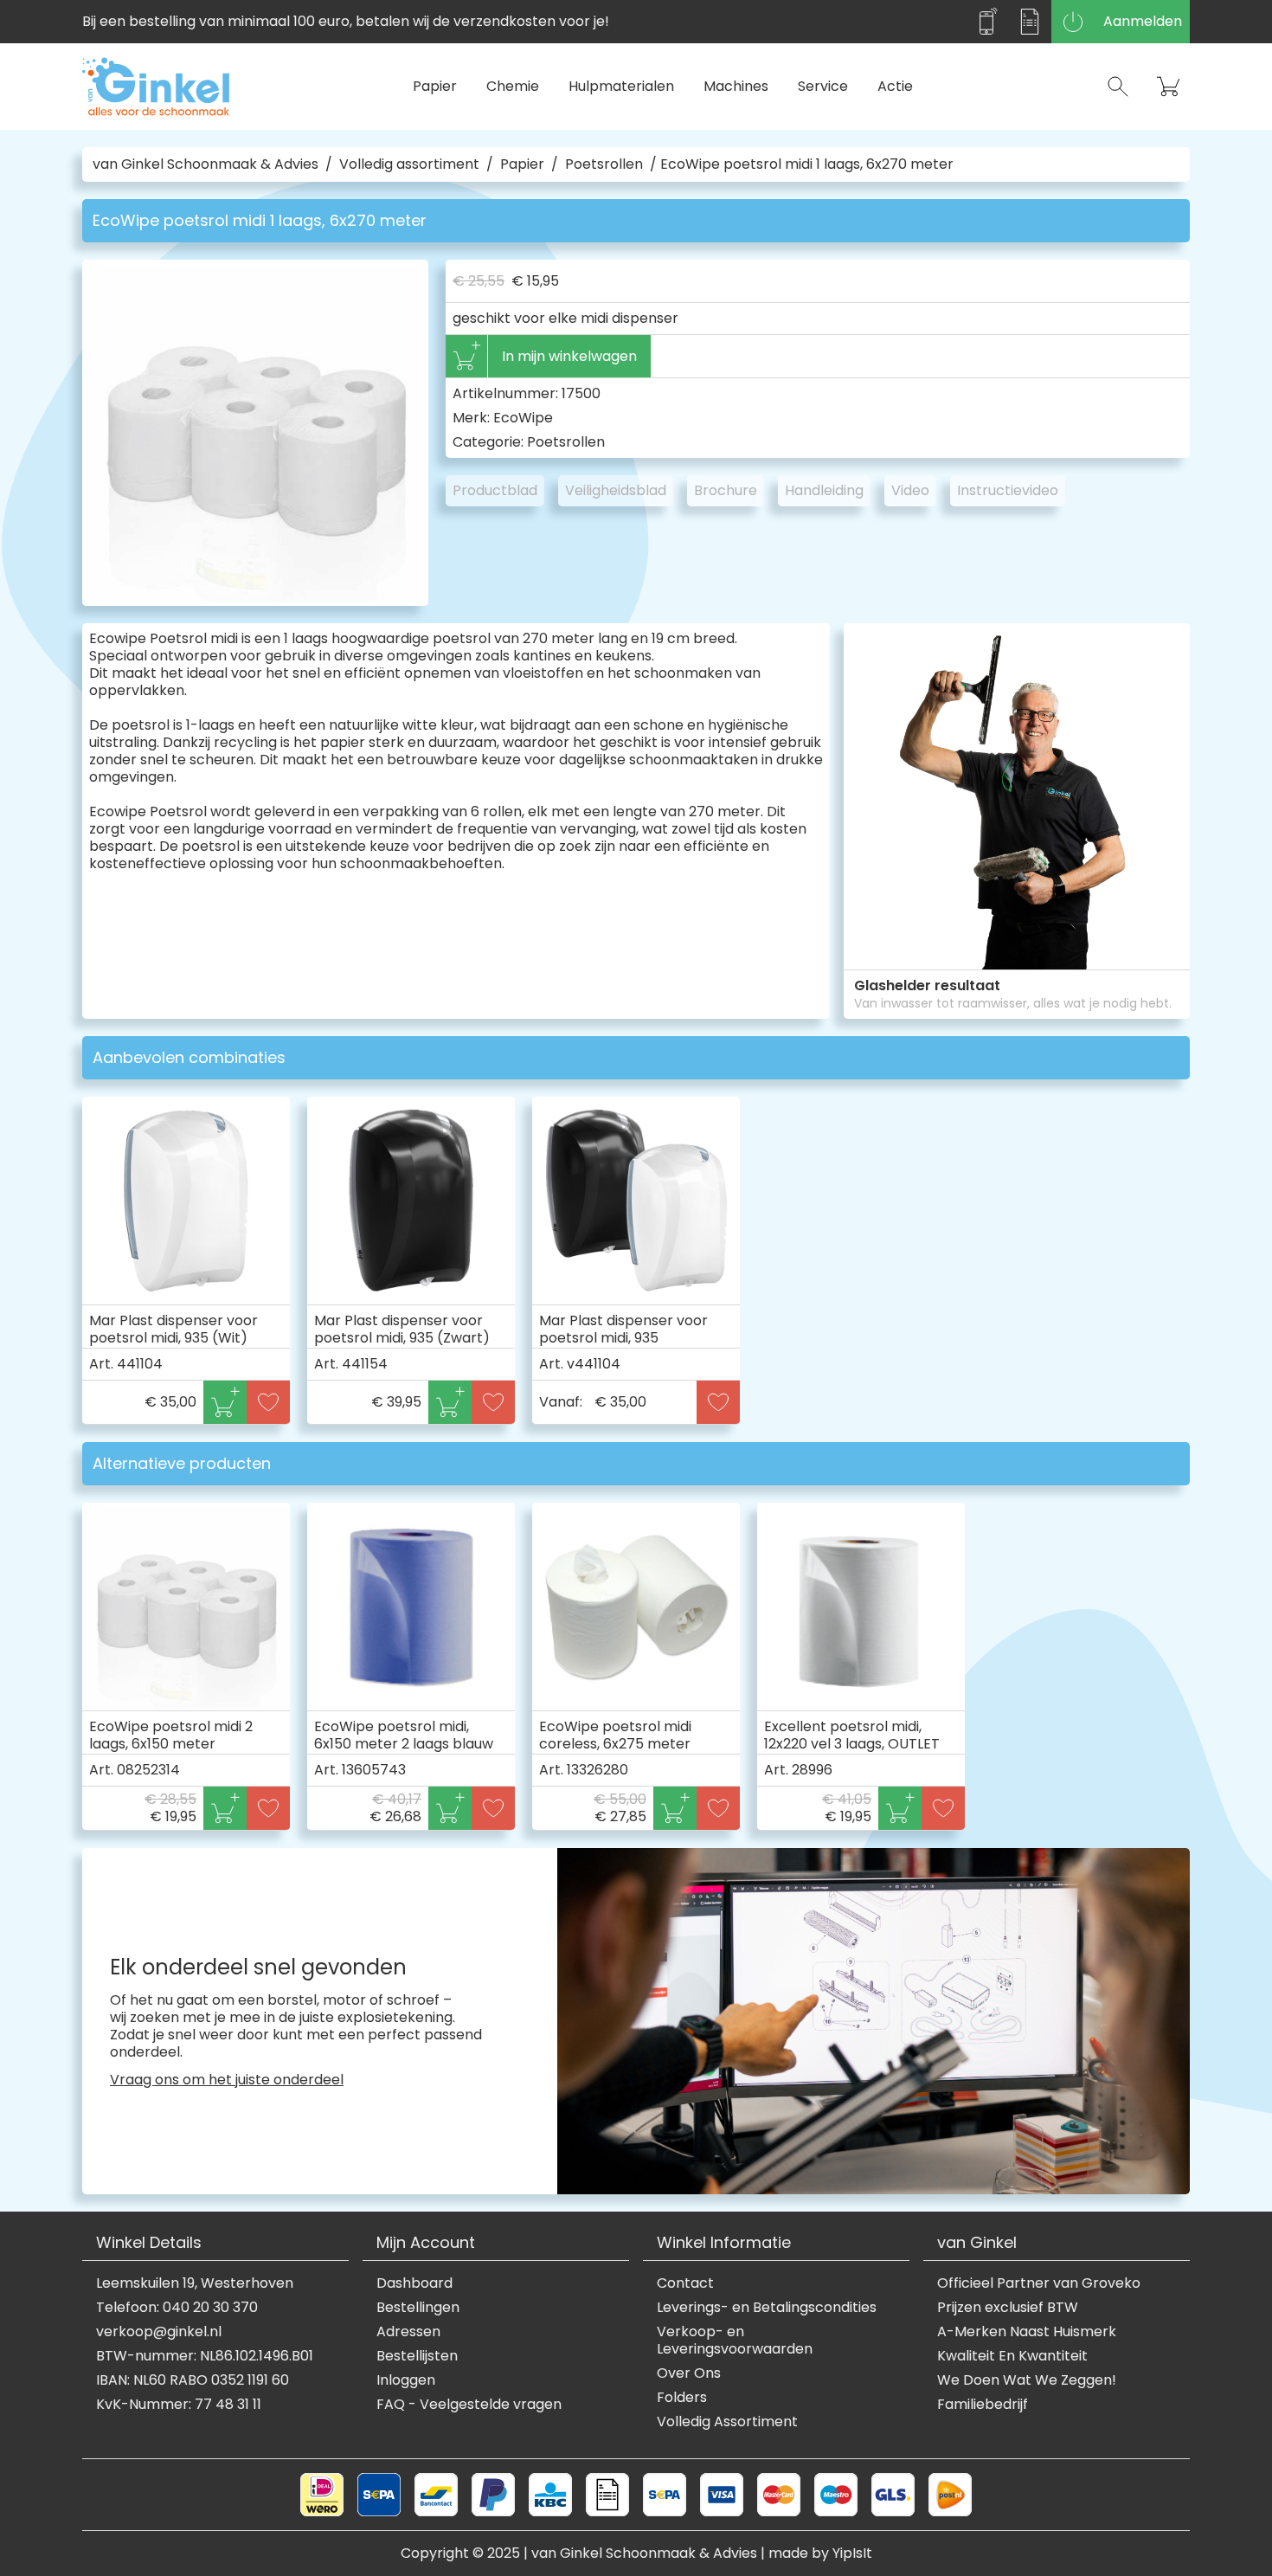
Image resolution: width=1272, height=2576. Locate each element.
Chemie (513, 86)
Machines (736, 86)
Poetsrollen (604, 164)
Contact (685, 2283)
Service (823, 86)
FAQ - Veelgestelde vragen (469, 2405)
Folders (682, 2398)
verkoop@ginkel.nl (159, 2332)
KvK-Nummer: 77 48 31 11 (179, 2405)
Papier (435, 86)
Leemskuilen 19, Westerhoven (195, 2283)
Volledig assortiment (409, 164)
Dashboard (414, 2283)
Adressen (408, 2332)
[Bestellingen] (1030, 22)
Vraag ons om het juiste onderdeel (227, 2080)
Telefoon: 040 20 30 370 (177, 2308)
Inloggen (406, 2380)
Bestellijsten (417, 2356)
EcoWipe (523, 418)
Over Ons (689, 2373)
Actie (895, 86)
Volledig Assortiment (727, 2422)
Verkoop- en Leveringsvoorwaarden (735, 2341)
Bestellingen (418, 2308)
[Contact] (986, 22)
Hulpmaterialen (621, 86)
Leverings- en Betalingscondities (767, 2308)
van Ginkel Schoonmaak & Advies (206, 164)
